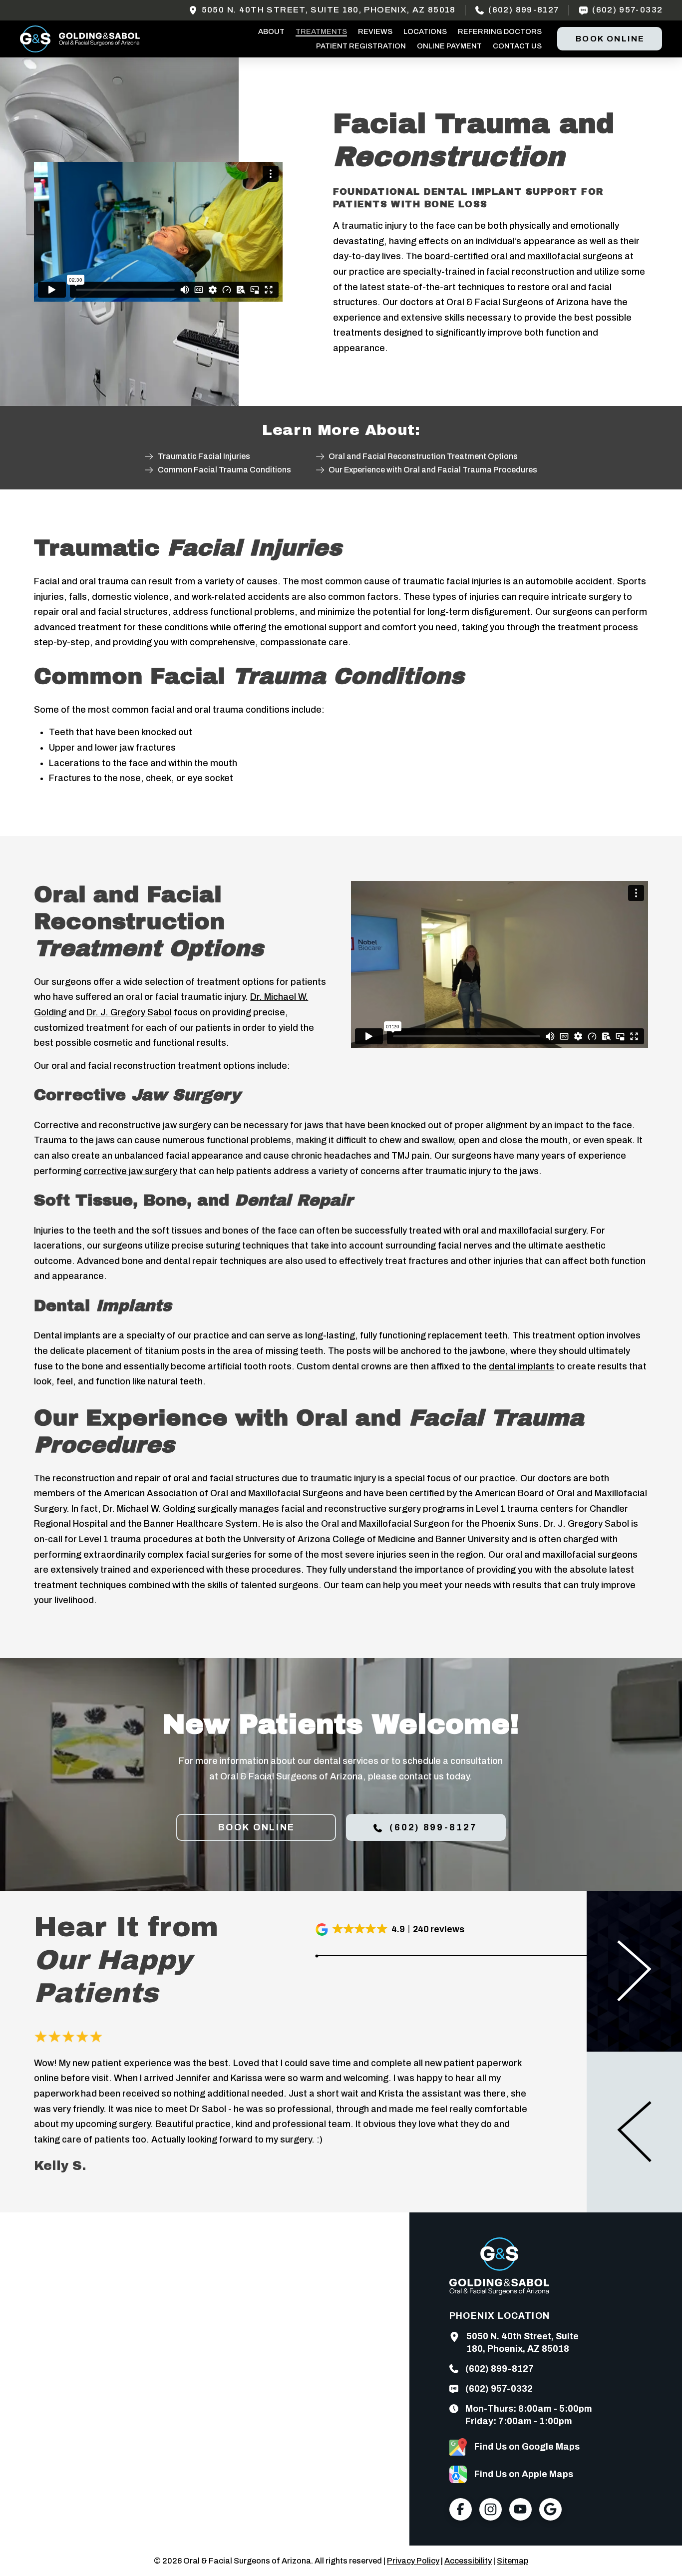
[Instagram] (491, 2509)
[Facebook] (461, 2509)
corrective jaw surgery (130, 1171)
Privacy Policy (413, 2561)
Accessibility (468, 2561)
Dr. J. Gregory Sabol (129, 1012)
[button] (391, 1930)
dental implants (521, 1366)
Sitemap (512, 2561)
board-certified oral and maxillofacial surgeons (523, 256)
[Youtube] (520, 2509)
